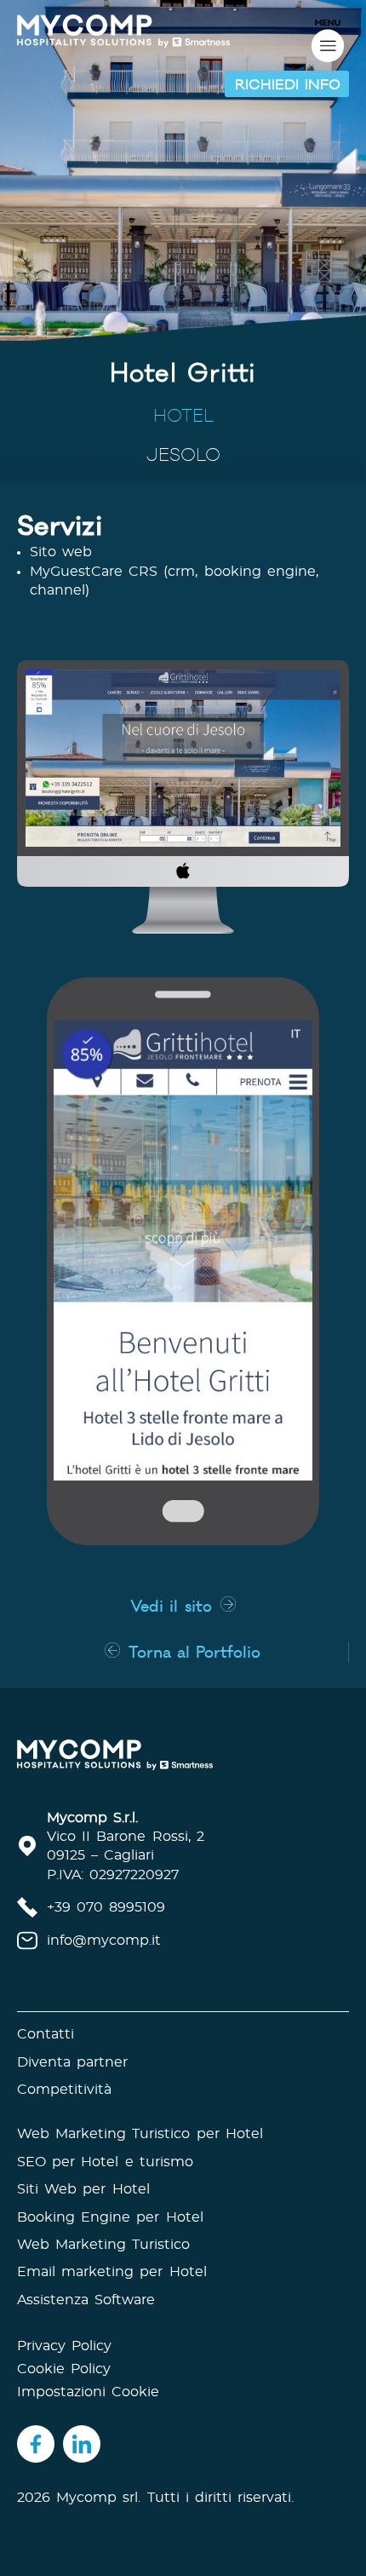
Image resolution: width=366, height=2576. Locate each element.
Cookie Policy (64, 2369)
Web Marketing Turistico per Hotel (140, 2134)
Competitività (64, 2090)
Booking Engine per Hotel (110, 2217)
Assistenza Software (86, 2300)
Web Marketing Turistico (103, 2245)
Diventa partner (72, 2062)
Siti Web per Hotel (83, 2189)
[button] (287, 84)
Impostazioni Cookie (88, 2392)
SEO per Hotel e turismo (105, 2162)
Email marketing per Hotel (112, 2272)
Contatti (46, 2034)
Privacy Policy (64, 2346)
